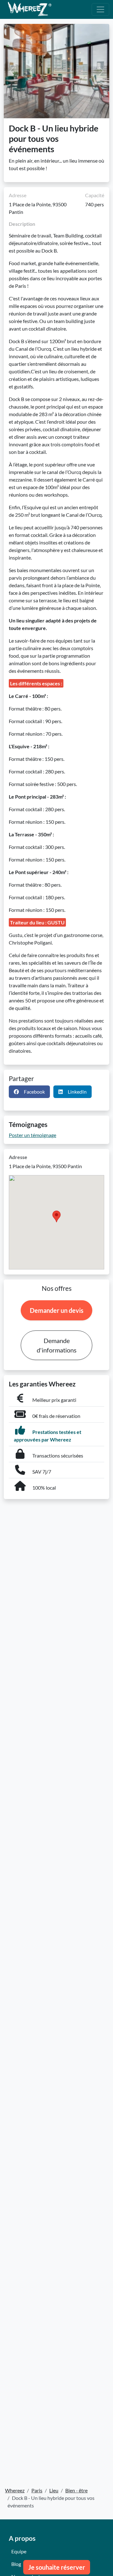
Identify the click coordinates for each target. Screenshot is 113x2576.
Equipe (19, 2551)
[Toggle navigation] (100, 9)
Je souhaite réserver (57, 2567)
